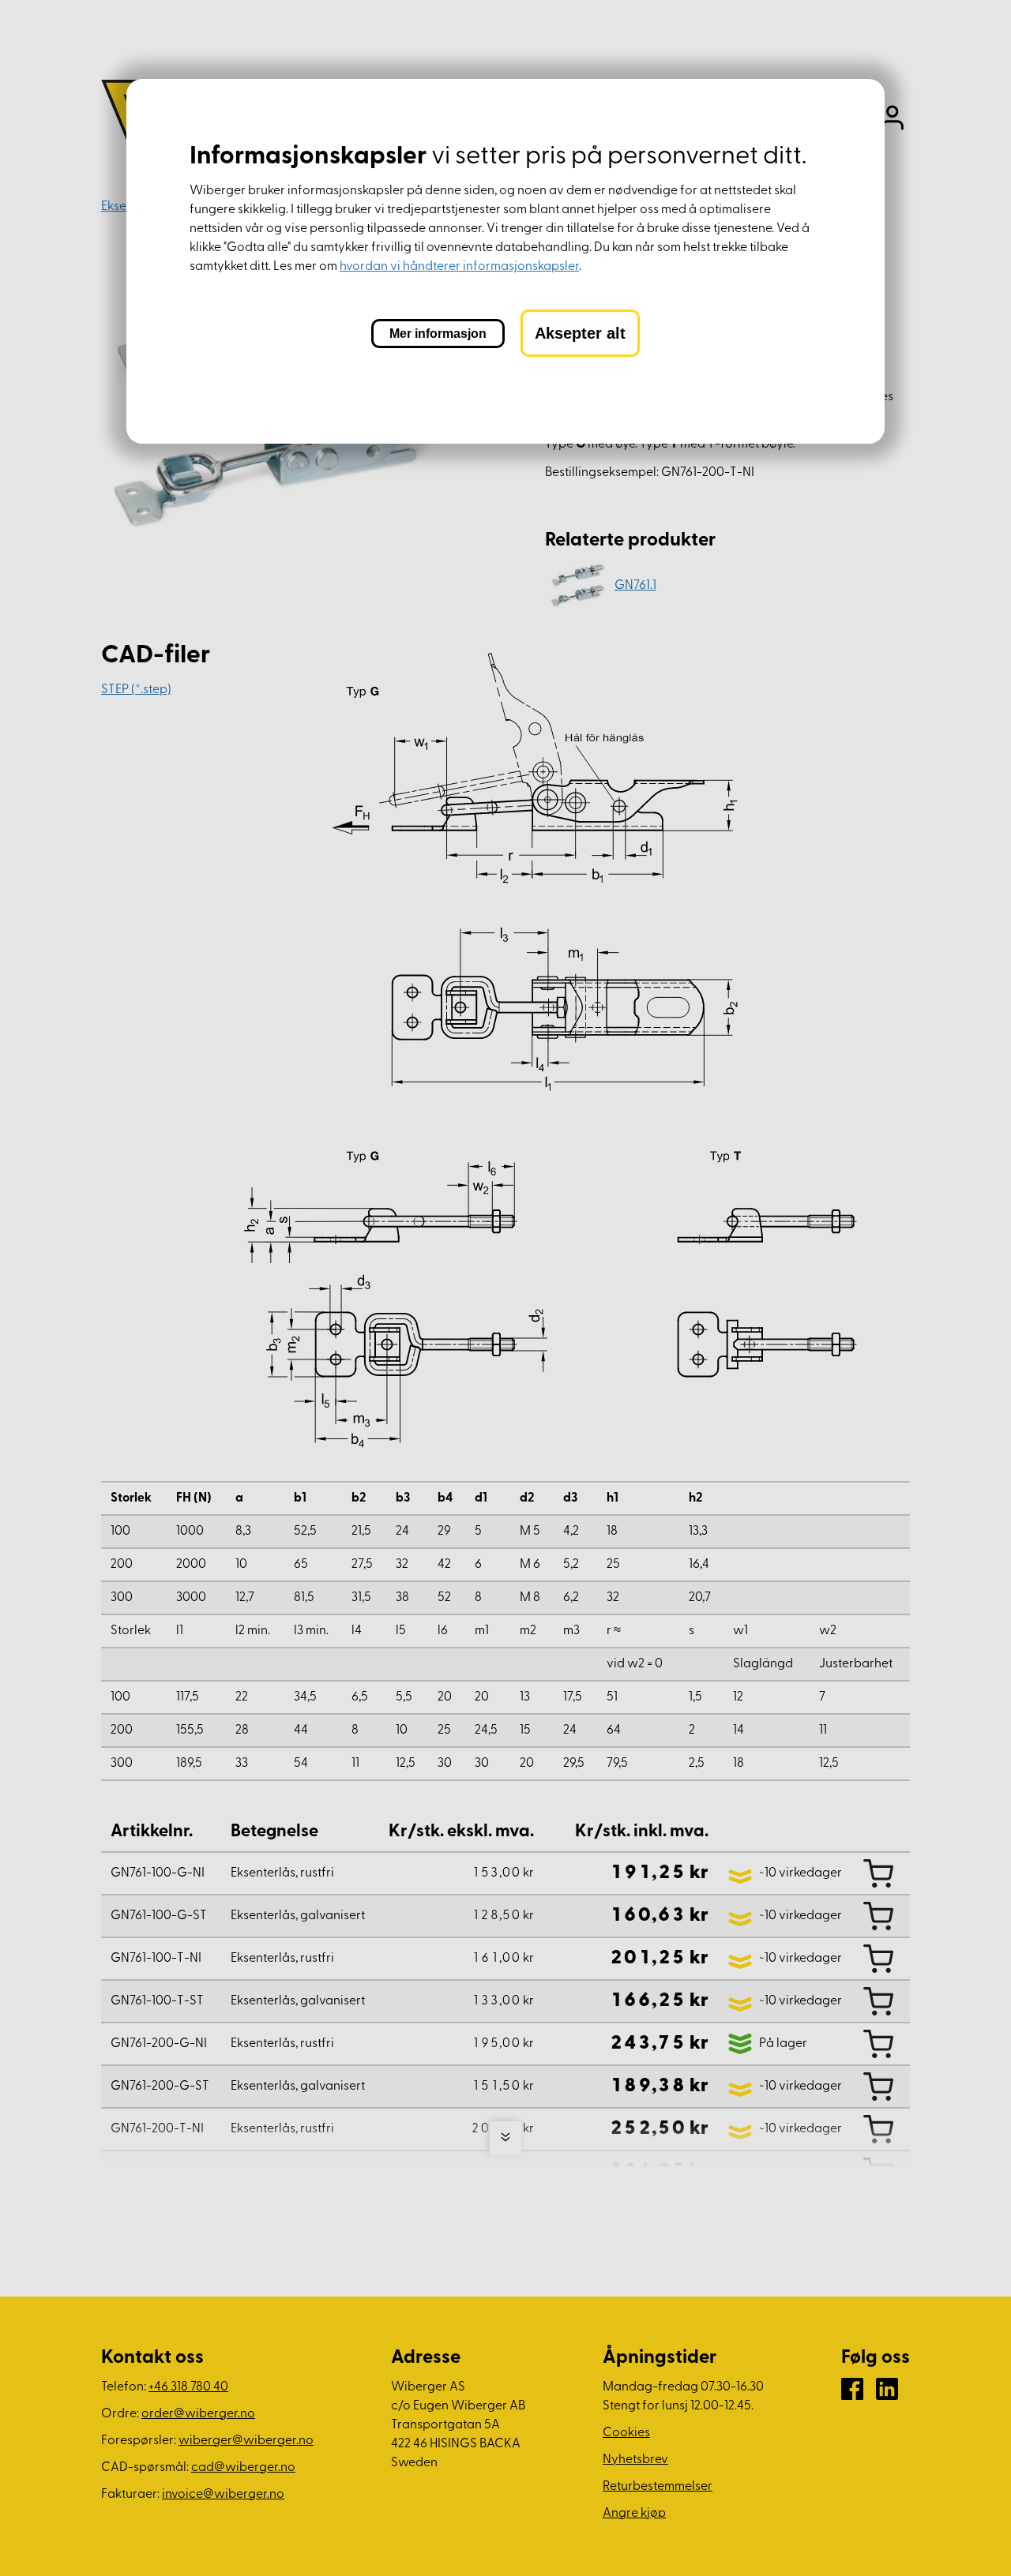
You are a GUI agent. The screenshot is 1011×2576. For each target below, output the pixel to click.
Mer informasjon (438, 334)
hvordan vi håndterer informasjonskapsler (459, 267)
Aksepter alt (580, 333)
